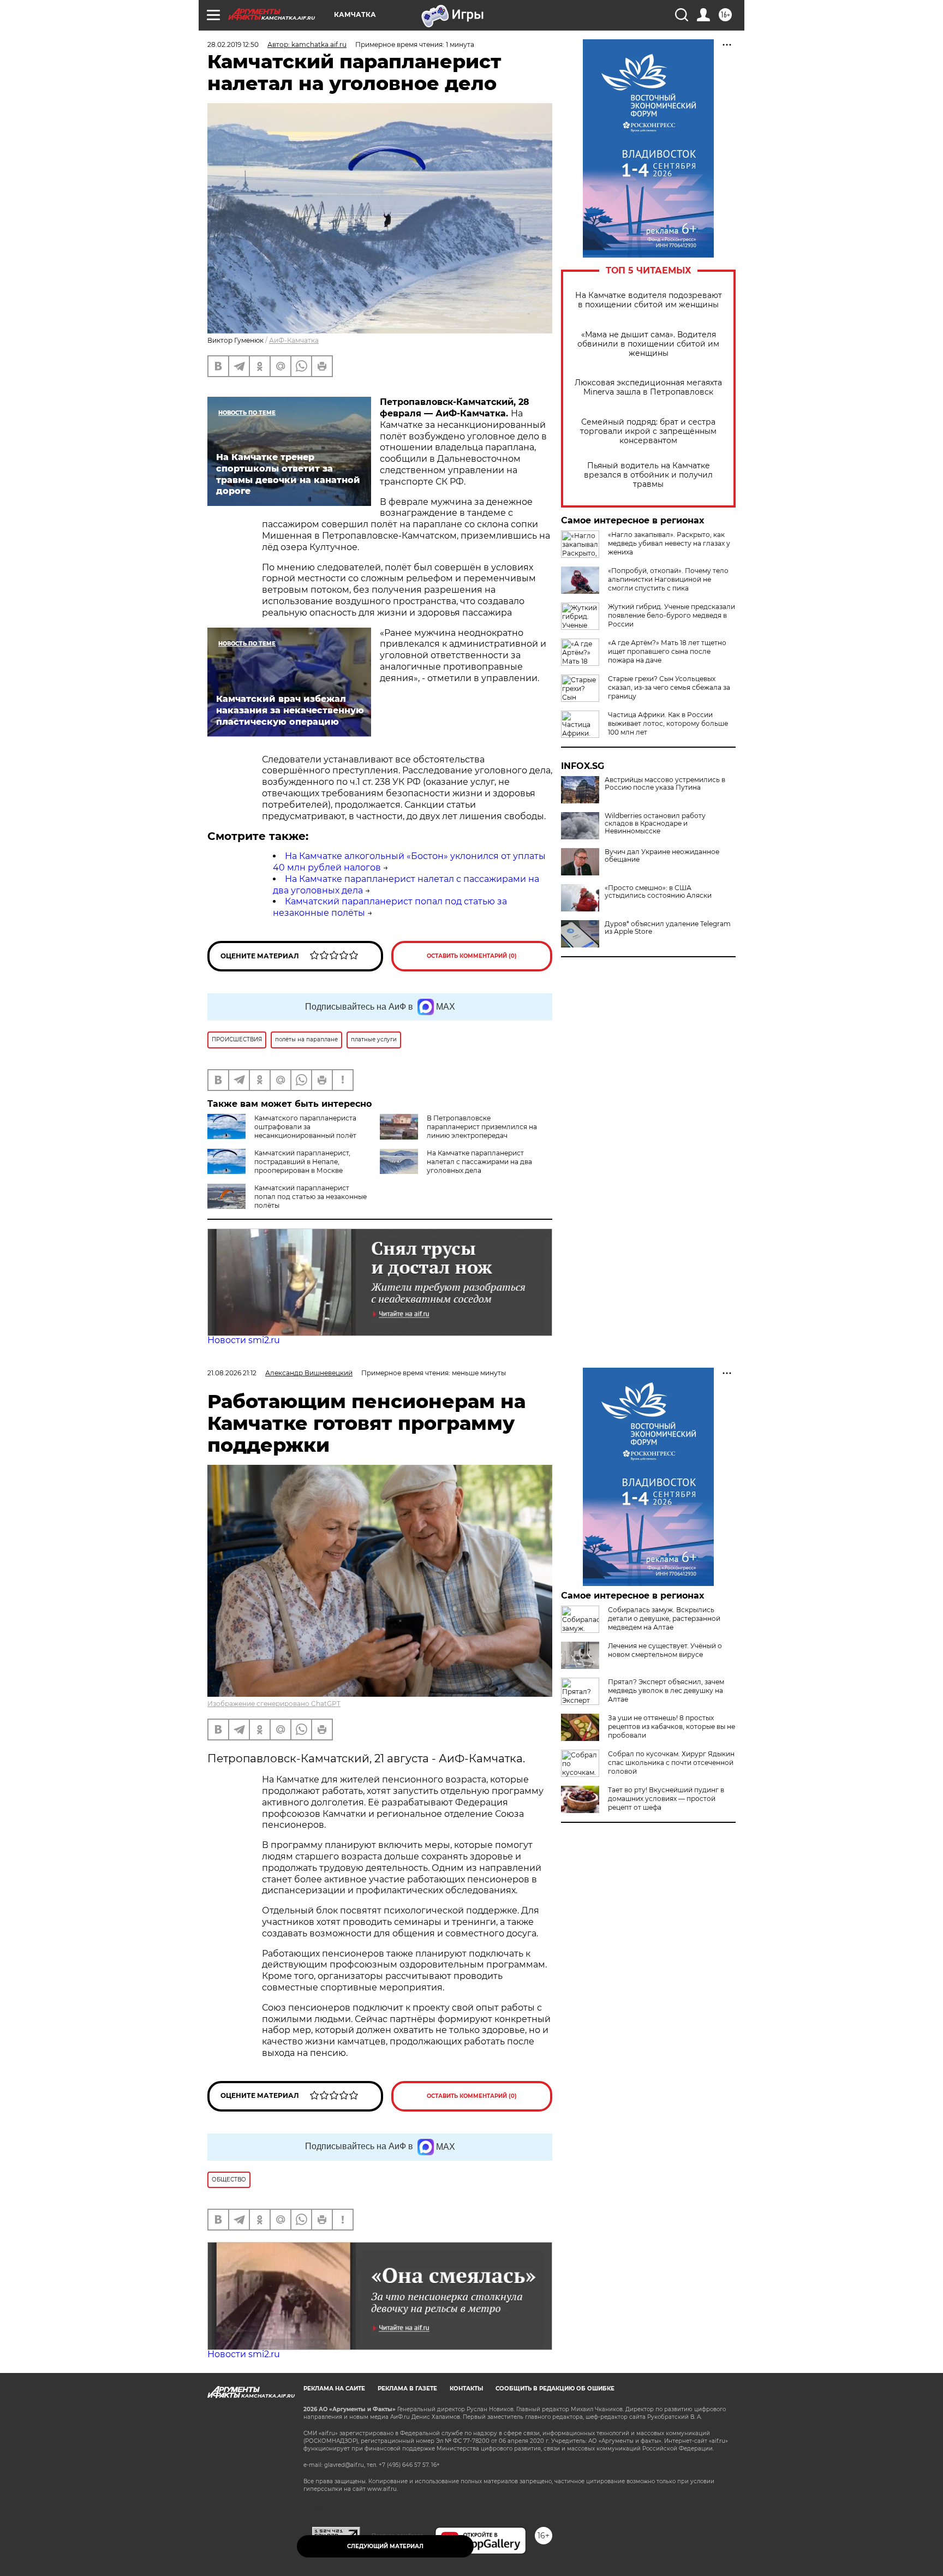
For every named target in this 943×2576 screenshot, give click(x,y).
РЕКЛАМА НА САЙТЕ (334, 2389)
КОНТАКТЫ (466, 2389)
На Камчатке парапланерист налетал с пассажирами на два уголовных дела (479, 1162)
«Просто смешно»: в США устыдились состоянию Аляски (658, 892)
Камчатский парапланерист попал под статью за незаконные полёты (311, 1197)
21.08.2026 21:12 (232, 1373)
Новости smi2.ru (244, 1340)
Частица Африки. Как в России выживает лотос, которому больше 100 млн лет (668, 723)
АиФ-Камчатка (294, 340)
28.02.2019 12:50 (233, 44)
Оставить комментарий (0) (472, 956)
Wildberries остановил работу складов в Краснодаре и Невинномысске (655, 824)
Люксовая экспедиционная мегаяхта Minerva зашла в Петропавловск (648, 387)
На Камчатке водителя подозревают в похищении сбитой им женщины (649, 300)
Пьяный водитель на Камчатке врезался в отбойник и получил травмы (648, 475)
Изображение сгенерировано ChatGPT (274, 1704)
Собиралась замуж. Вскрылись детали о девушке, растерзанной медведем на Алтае (664, 1618)
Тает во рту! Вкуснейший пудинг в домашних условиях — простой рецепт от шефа (666, 1799)
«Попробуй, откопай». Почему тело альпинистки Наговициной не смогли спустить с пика (668, 579)
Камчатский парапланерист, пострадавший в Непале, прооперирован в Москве (302, 1162)
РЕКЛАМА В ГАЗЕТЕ (407, 2389)
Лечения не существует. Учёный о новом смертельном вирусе (665, 1650)
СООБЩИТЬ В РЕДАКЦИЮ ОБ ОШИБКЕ (555, 2389)
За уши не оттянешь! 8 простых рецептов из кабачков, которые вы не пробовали (672, 1727)
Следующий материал (385, 2546)
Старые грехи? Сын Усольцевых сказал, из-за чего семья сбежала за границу (669, 687)
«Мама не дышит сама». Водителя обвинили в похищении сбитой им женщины (648, 344)
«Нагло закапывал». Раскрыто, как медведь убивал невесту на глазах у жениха (669, 543)
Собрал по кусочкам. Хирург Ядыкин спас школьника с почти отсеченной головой (671, 1763)
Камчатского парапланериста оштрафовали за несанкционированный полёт (305, 1127)
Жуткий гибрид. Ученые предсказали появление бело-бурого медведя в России (672, 615)
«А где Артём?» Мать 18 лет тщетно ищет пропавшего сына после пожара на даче (667, 651)
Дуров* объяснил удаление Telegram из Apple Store (668, 928)
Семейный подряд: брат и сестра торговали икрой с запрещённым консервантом (648, 431)
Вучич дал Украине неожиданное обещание (662, 856)
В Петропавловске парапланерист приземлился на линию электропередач (482, 1127)
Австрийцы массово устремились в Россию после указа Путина (665, 784)
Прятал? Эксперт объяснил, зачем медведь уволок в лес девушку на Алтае (666, 1690)
